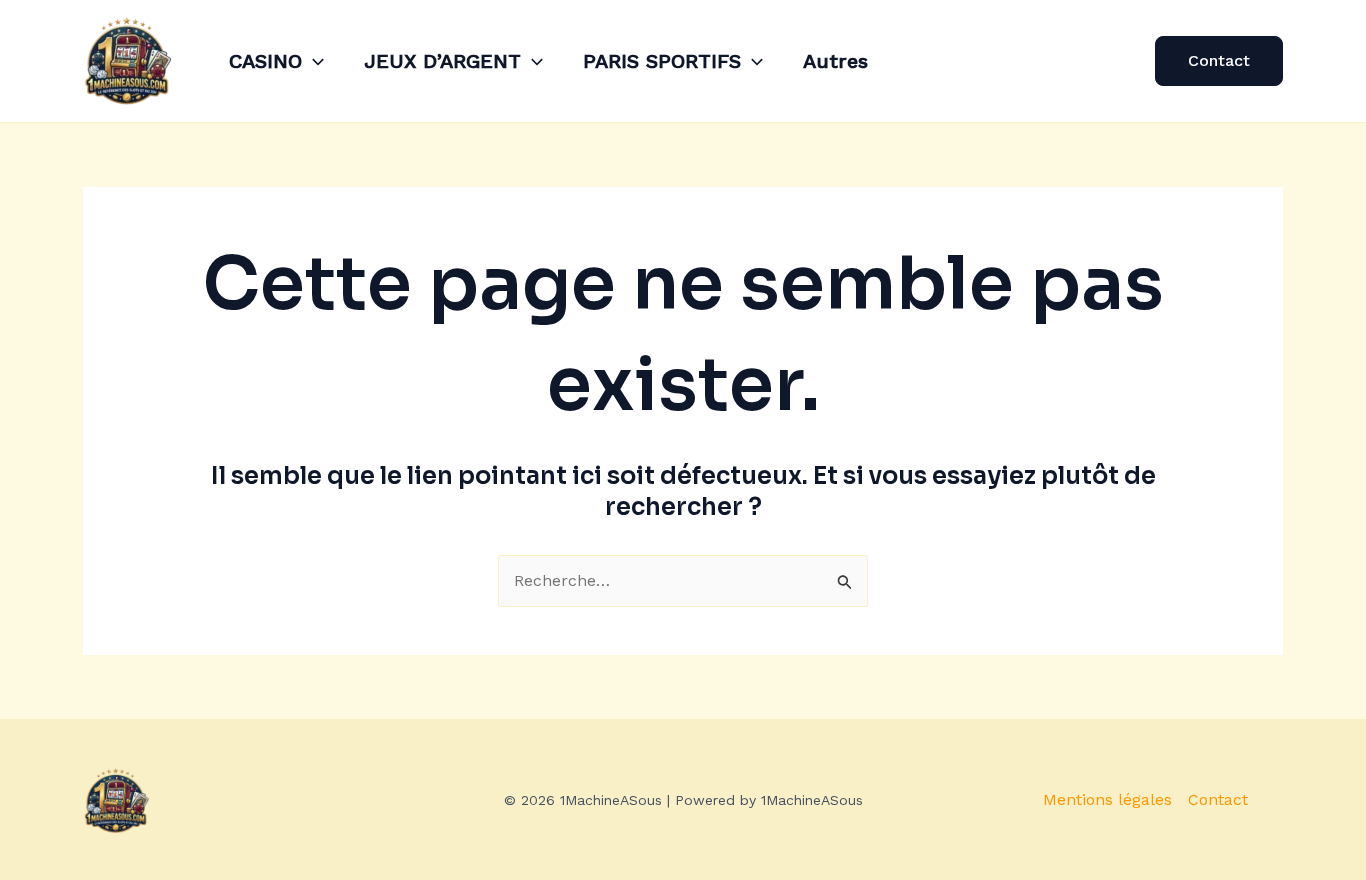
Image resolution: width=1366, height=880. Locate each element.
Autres (835, 61)
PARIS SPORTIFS (662, 61)
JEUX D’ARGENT (442, 61)
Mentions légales (1107, 799)
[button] (313, 61)
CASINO (265, 61)
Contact (1218, 799)
